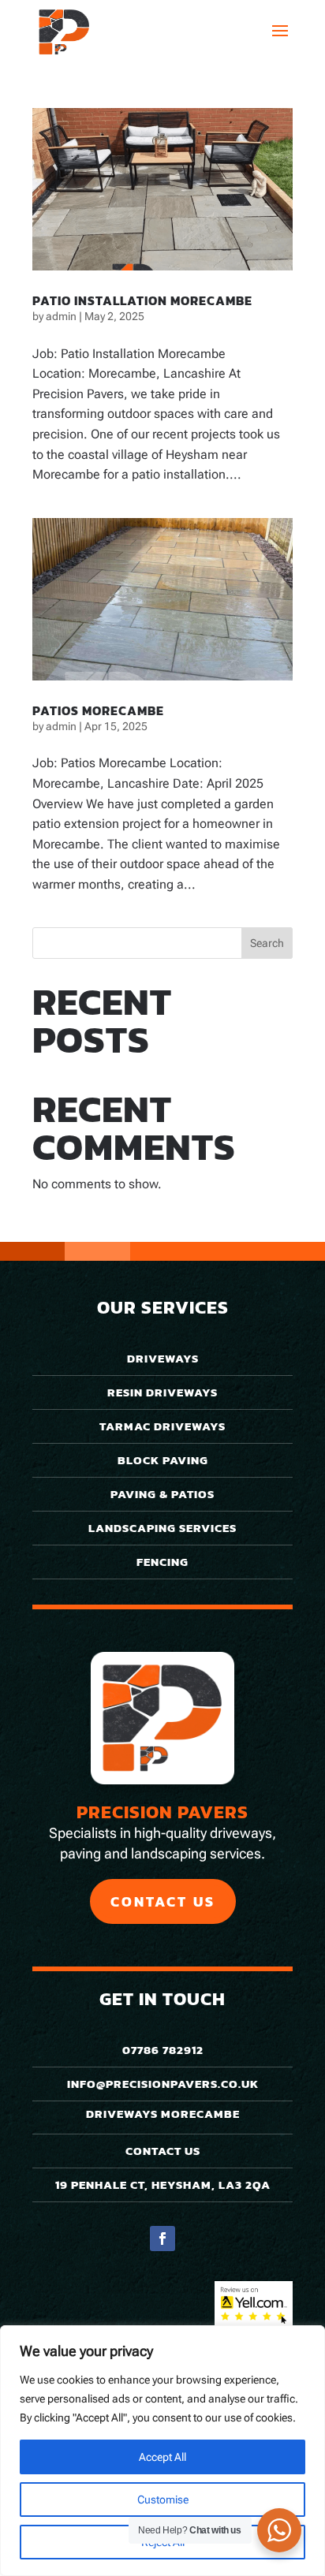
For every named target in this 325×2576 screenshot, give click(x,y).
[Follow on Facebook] (162, 2239)
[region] (162, 2451)
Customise (163, 2500)
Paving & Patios (162, 1494)
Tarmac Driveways (162, 1426)
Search (267, 943)
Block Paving (163, 1460)
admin (61, 316)
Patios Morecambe (98, 710)
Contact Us (163, 1901)
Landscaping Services (162, 1528)
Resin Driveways (162, 1392)
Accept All (162, 2457)
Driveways (163, 1358)
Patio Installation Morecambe (142, 300)
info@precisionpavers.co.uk (163, 2084)
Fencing (162, 1562)
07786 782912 (163, 2050)
